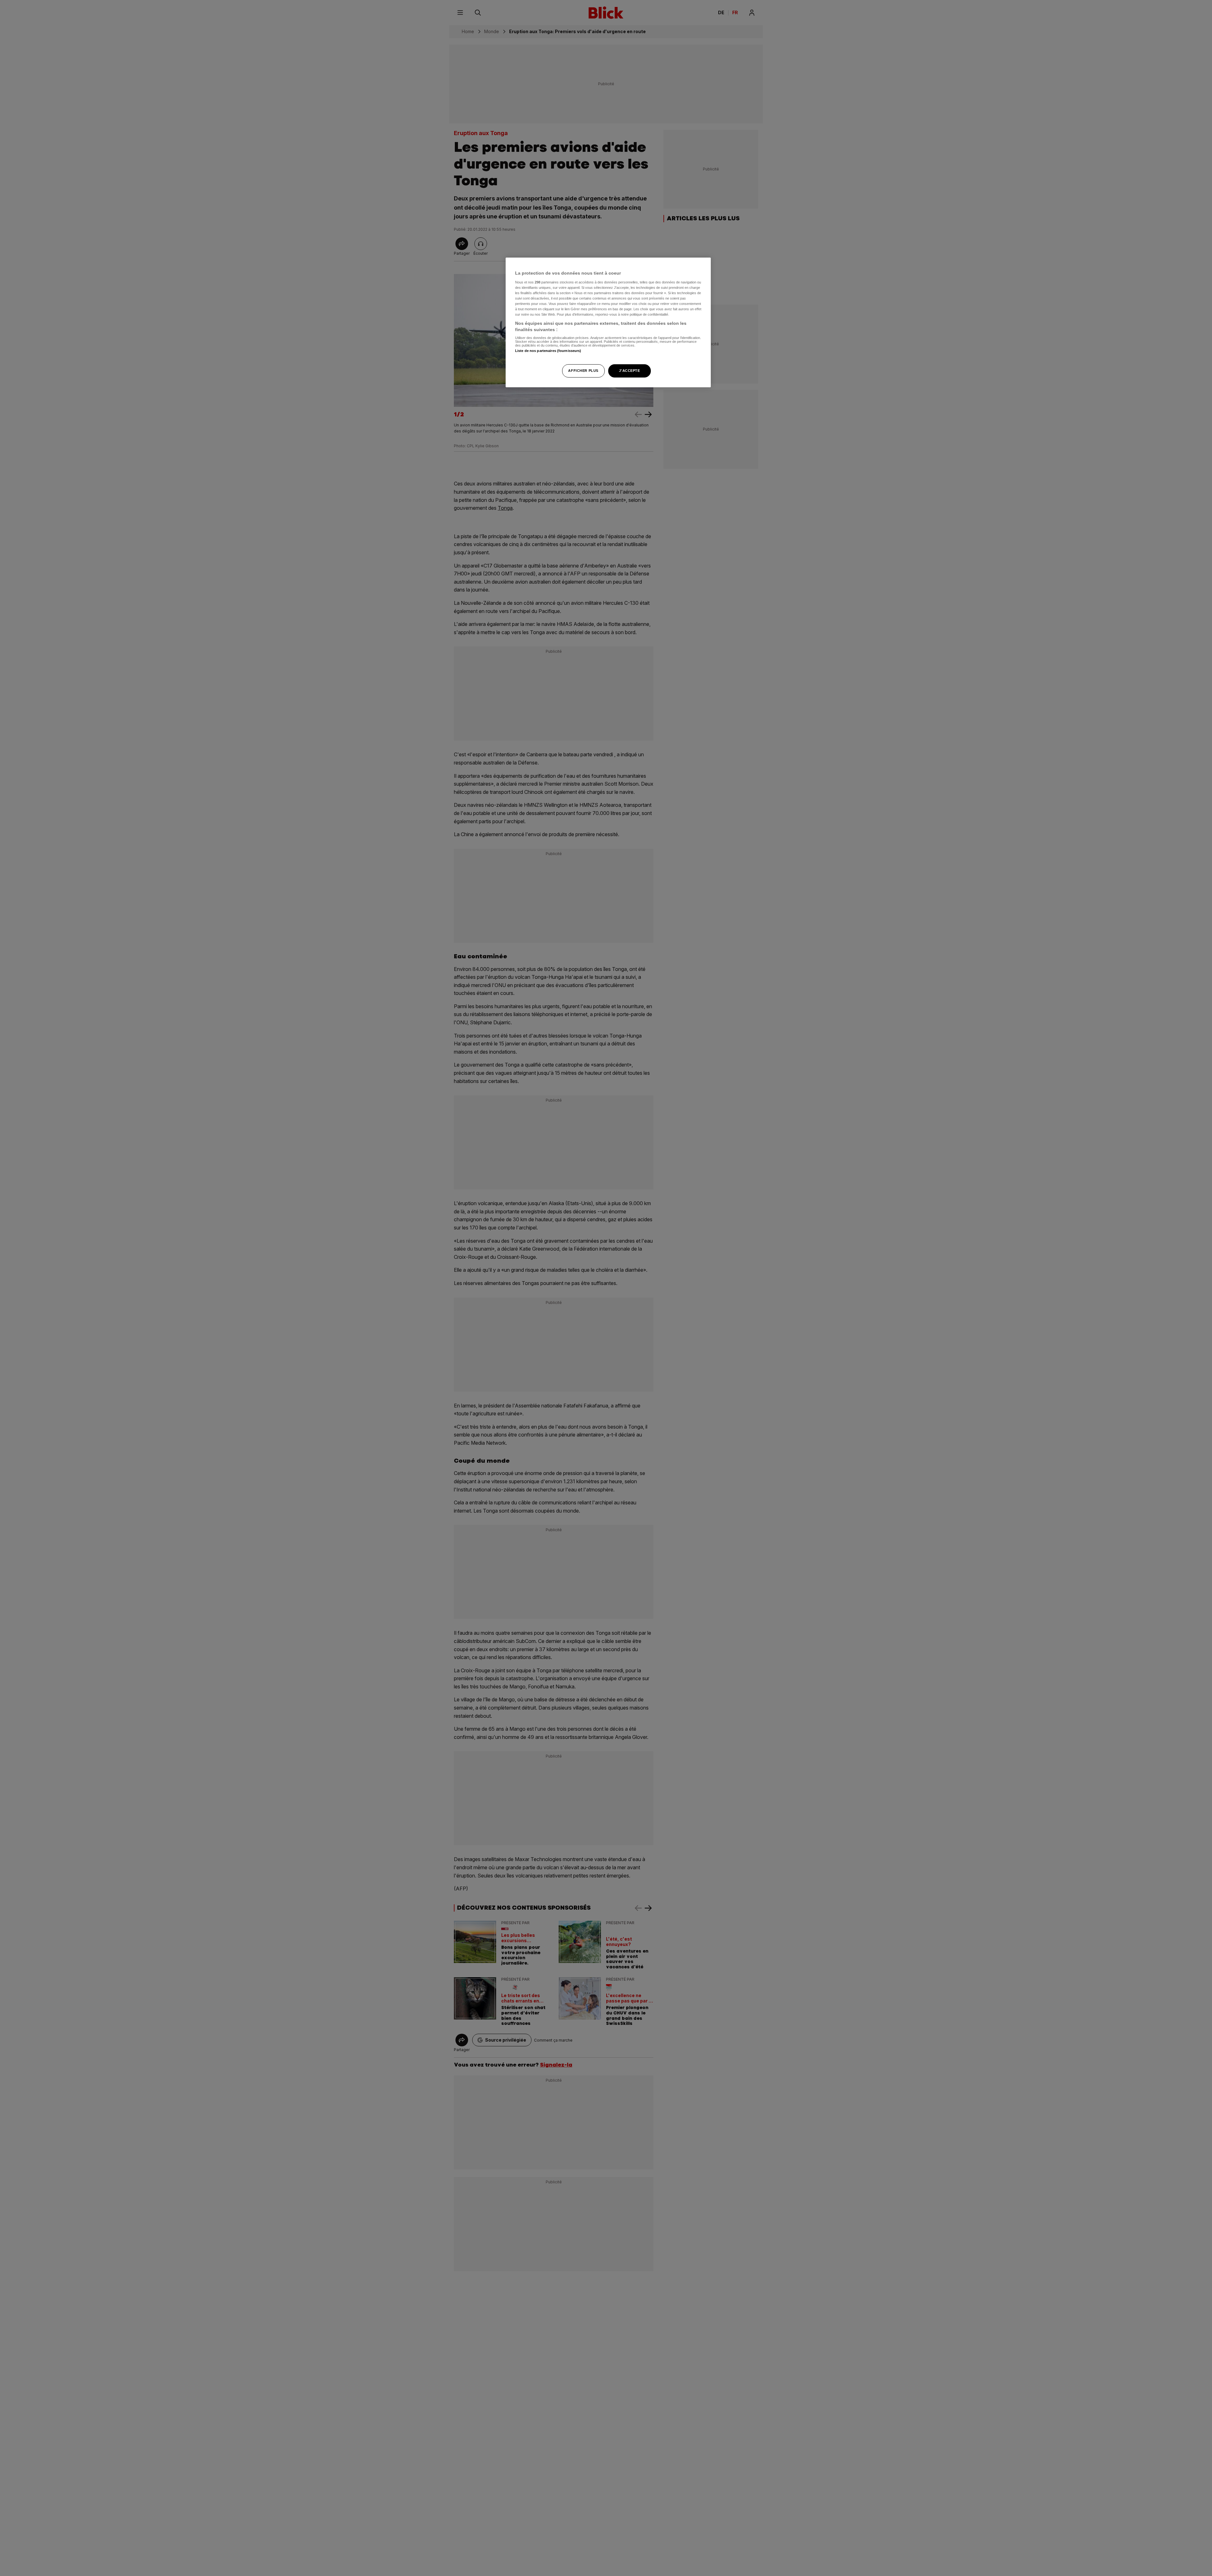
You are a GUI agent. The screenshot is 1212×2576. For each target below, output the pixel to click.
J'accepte (629, 371)
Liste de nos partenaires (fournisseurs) (548, 351)
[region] (608, 322)
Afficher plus (583, 371)
